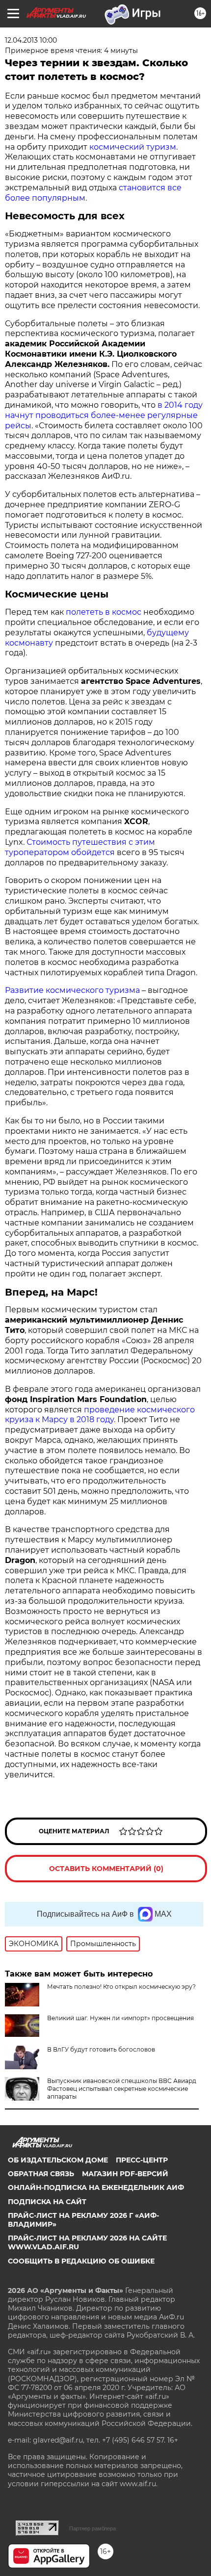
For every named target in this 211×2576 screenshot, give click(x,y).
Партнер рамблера (92, 2528)
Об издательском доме (58, 2160)
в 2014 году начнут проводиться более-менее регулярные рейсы (104, 415)
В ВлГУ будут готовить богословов (101, 2049)
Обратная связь (41, 2174)
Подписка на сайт (47, 2202)
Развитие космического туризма (72, 990)
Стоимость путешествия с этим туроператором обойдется (80, 847)
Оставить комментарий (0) (106, 1869)
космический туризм (132, 147)
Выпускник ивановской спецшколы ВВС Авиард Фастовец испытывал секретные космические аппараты (122, 2089)
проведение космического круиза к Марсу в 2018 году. (100, 1415)
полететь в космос (105, 612)
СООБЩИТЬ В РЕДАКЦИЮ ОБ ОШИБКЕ (81, 2261)
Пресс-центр (142, 2160)
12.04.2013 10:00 (31, 40)
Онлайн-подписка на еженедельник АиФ (96, 2187)
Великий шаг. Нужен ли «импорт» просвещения (120, 2018)
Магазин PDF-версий (125, 2174)
